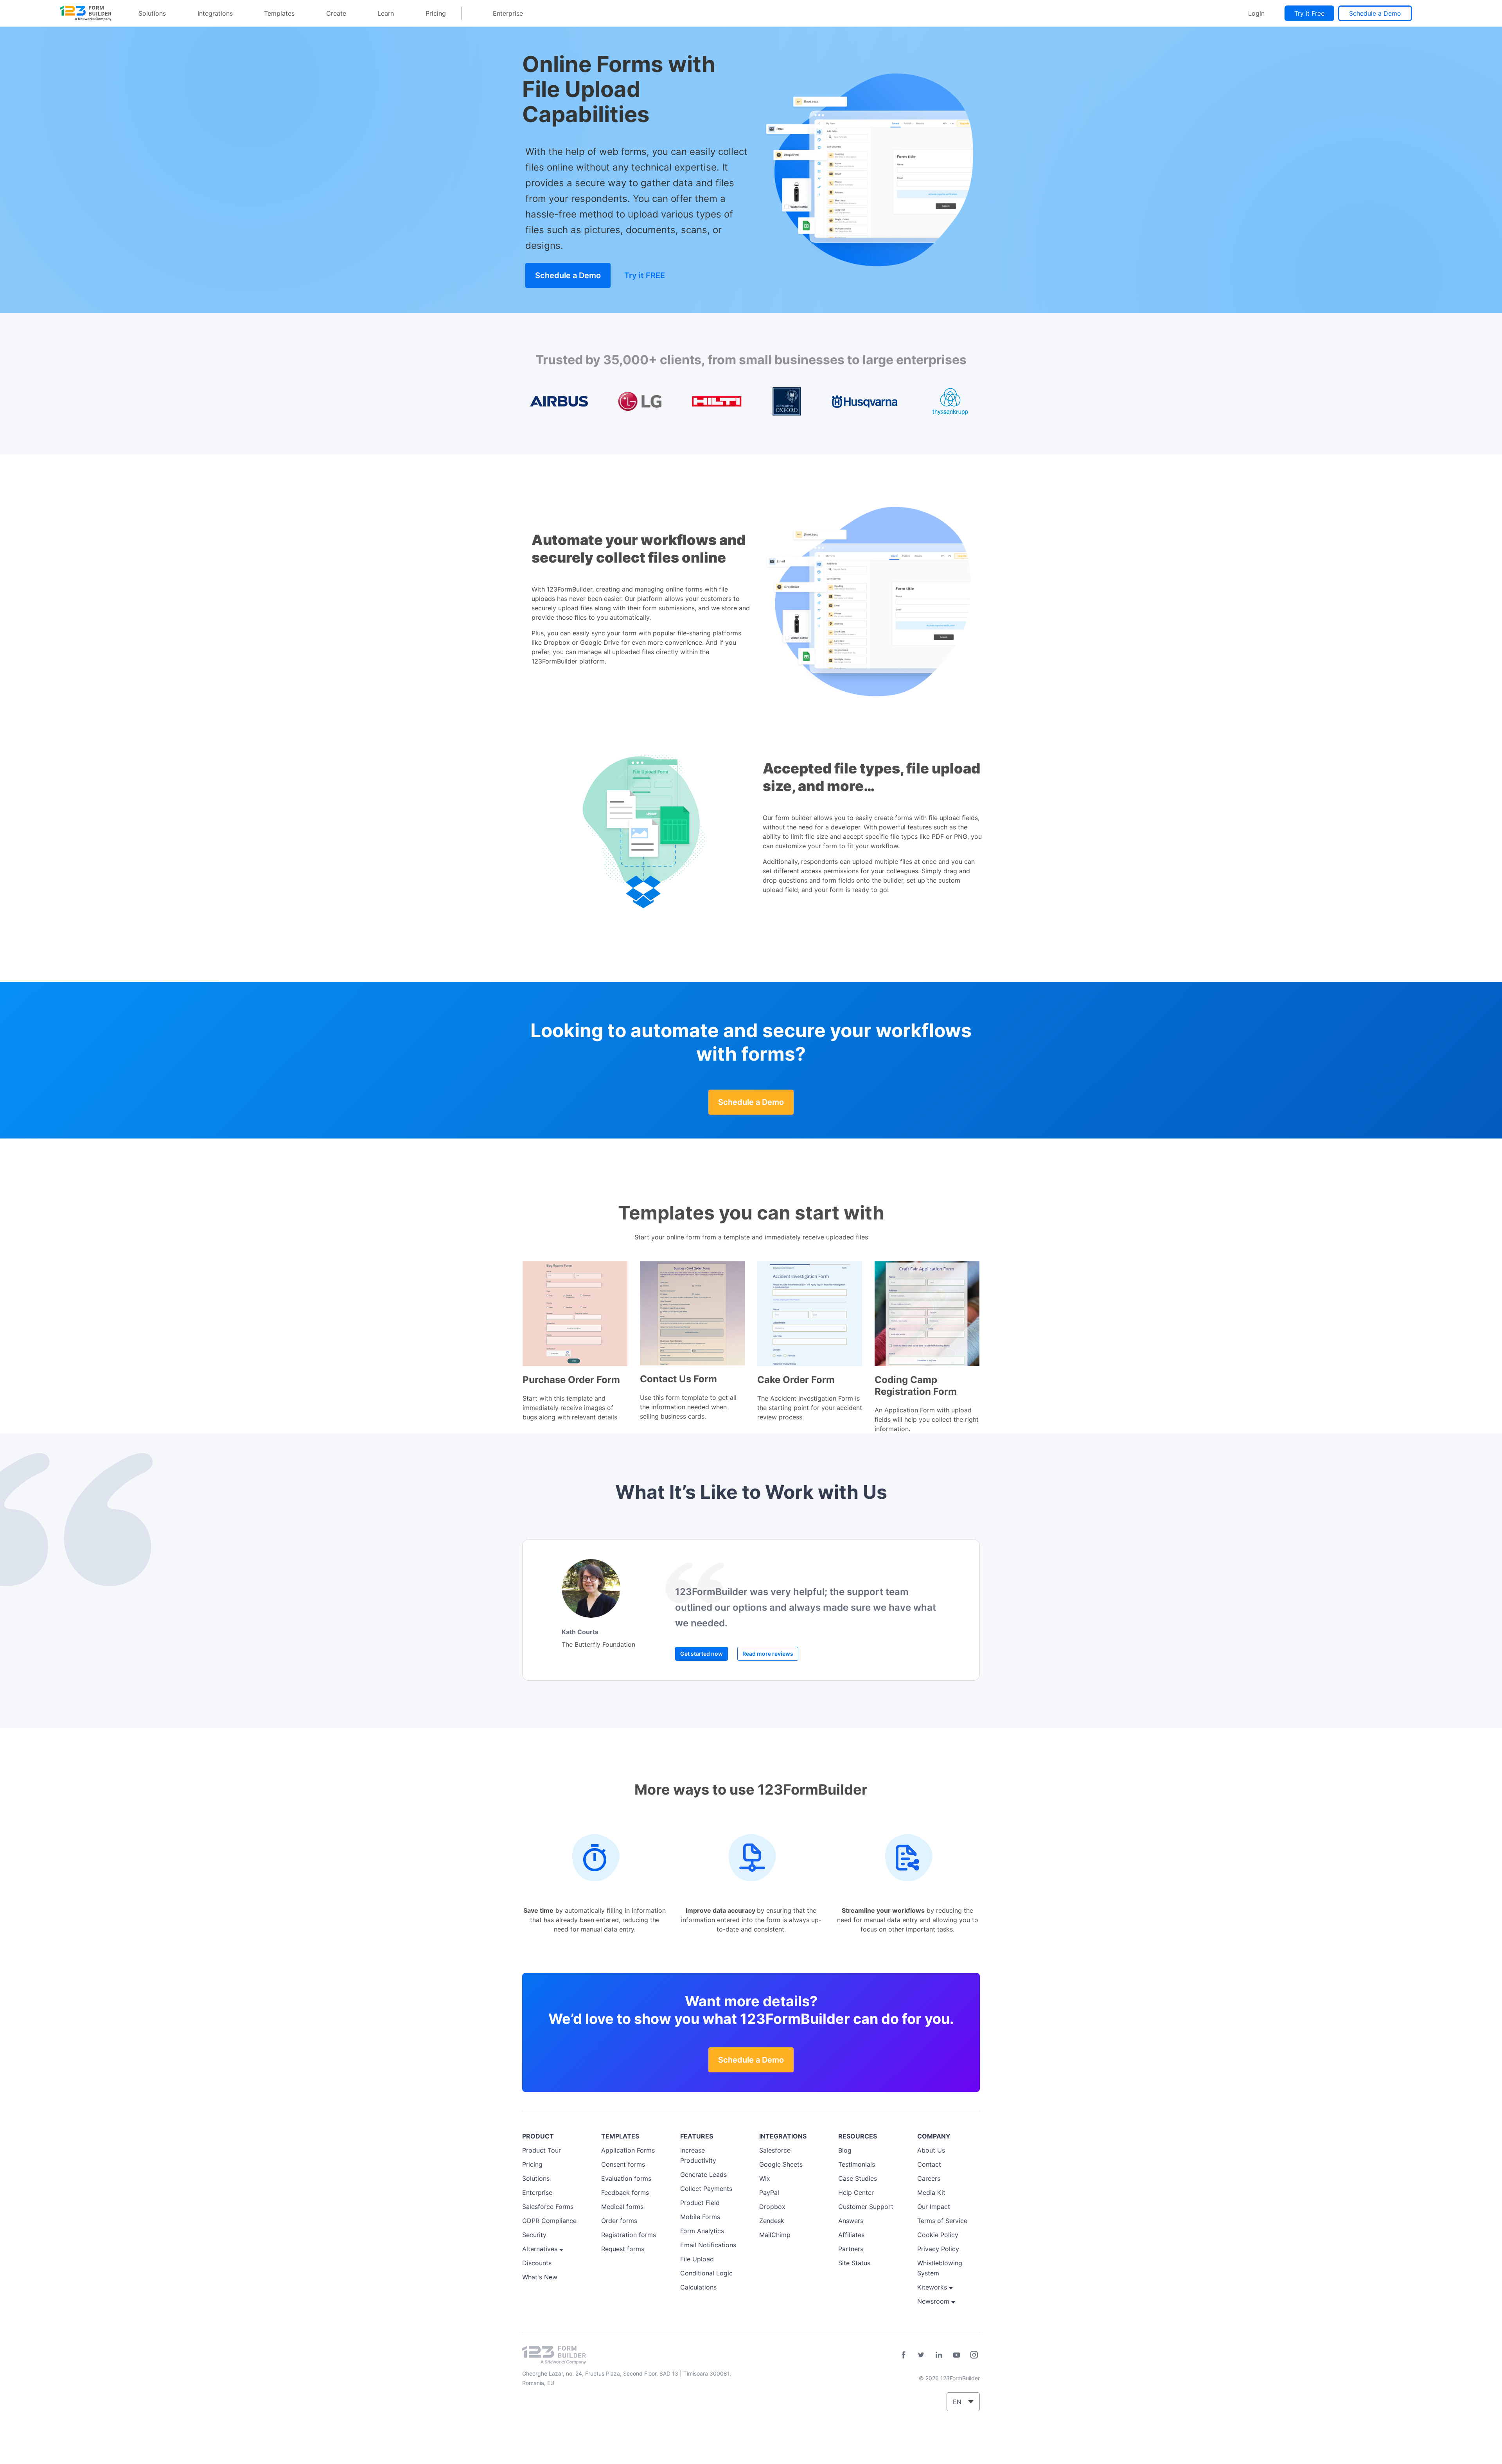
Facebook (904, 2355)
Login (1256, 13)
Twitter (921, 2355)
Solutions (152, 13)
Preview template (575, 1314)
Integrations (215, 13)
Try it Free (1309, 13)
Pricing (436, 13)
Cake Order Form (796, 1380)
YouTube (956, 2355)
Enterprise (508, 13)
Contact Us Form (678, 1379)
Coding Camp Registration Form (916, 1386)
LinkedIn (939, 2355)
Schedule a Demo (1375, 13)
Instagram (974, 2355)
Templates (279, 13)
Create (336, 13)
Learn (386, 13)
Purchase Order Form (571, 1380)
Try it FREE (645, 275)
